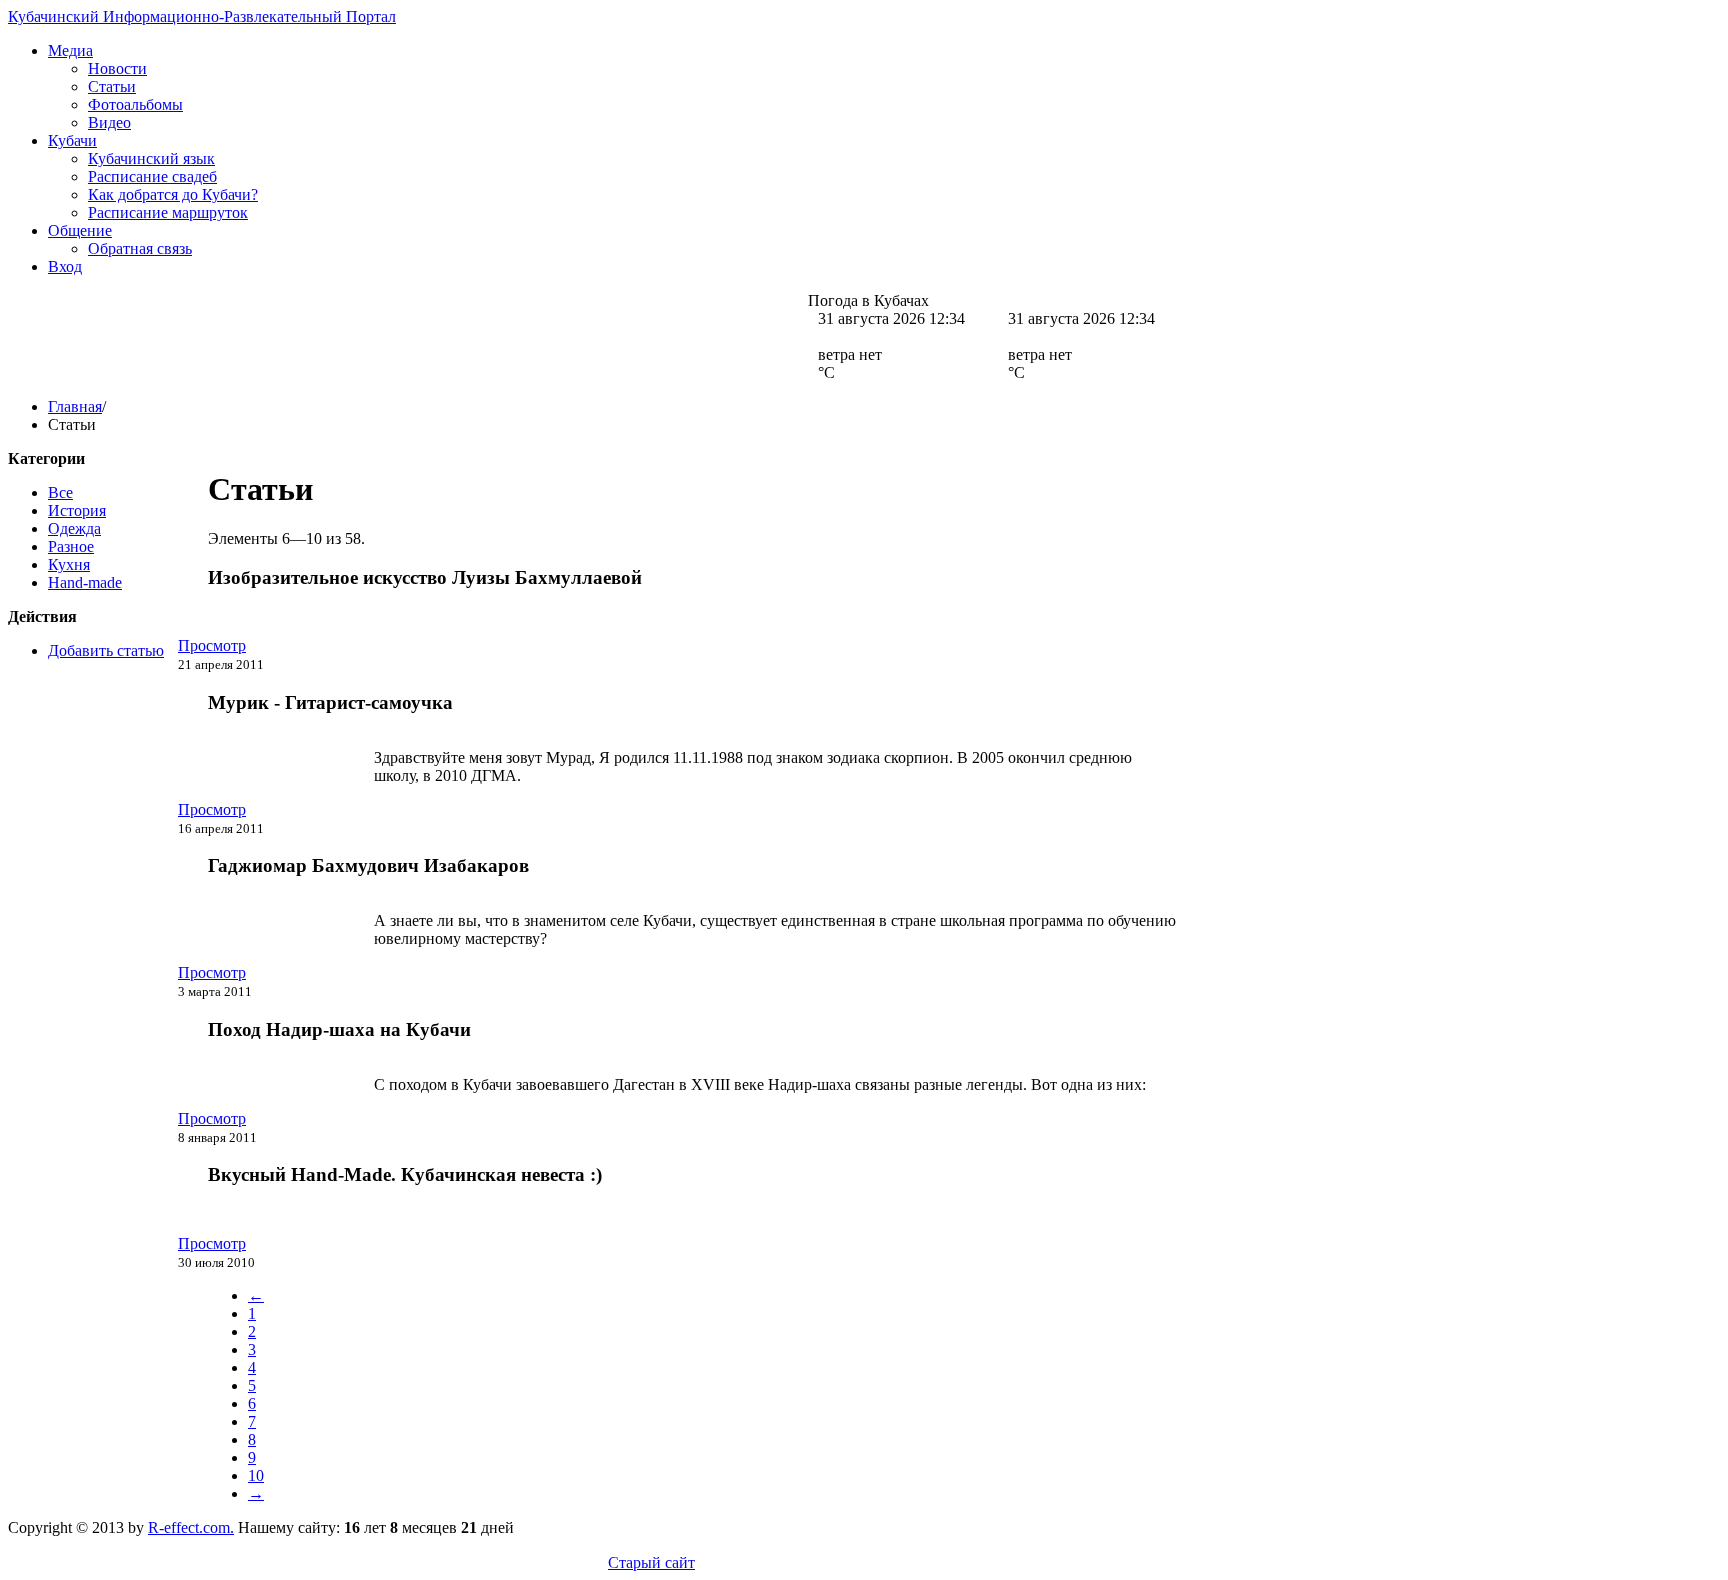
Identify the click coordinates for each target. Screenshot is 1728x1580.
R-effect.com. (191, 1527)
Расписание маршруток (168, 212)
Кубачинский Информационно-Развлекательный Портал (202, 16)
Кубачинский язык (151, 158)
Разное (71, 546)
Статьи (112, 86)
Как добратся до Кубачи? (173, 194)
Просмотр (212, 645)
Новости (117, 68)
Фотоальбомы (135, 104)
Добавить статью (106, 650)
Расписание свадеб (152, 176)
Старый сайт (651, 1562)
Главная (75, 406)
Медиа (70, 50)
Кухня (69, 564)
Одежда (74, 528)
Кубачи (72, 140)
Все (60, 492)
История (77, 510)
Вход (65, 266)
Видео (109, 122)
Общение (80, 230)
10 (256, 1475)
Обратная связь (140, 248)
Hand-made (85, 582)
